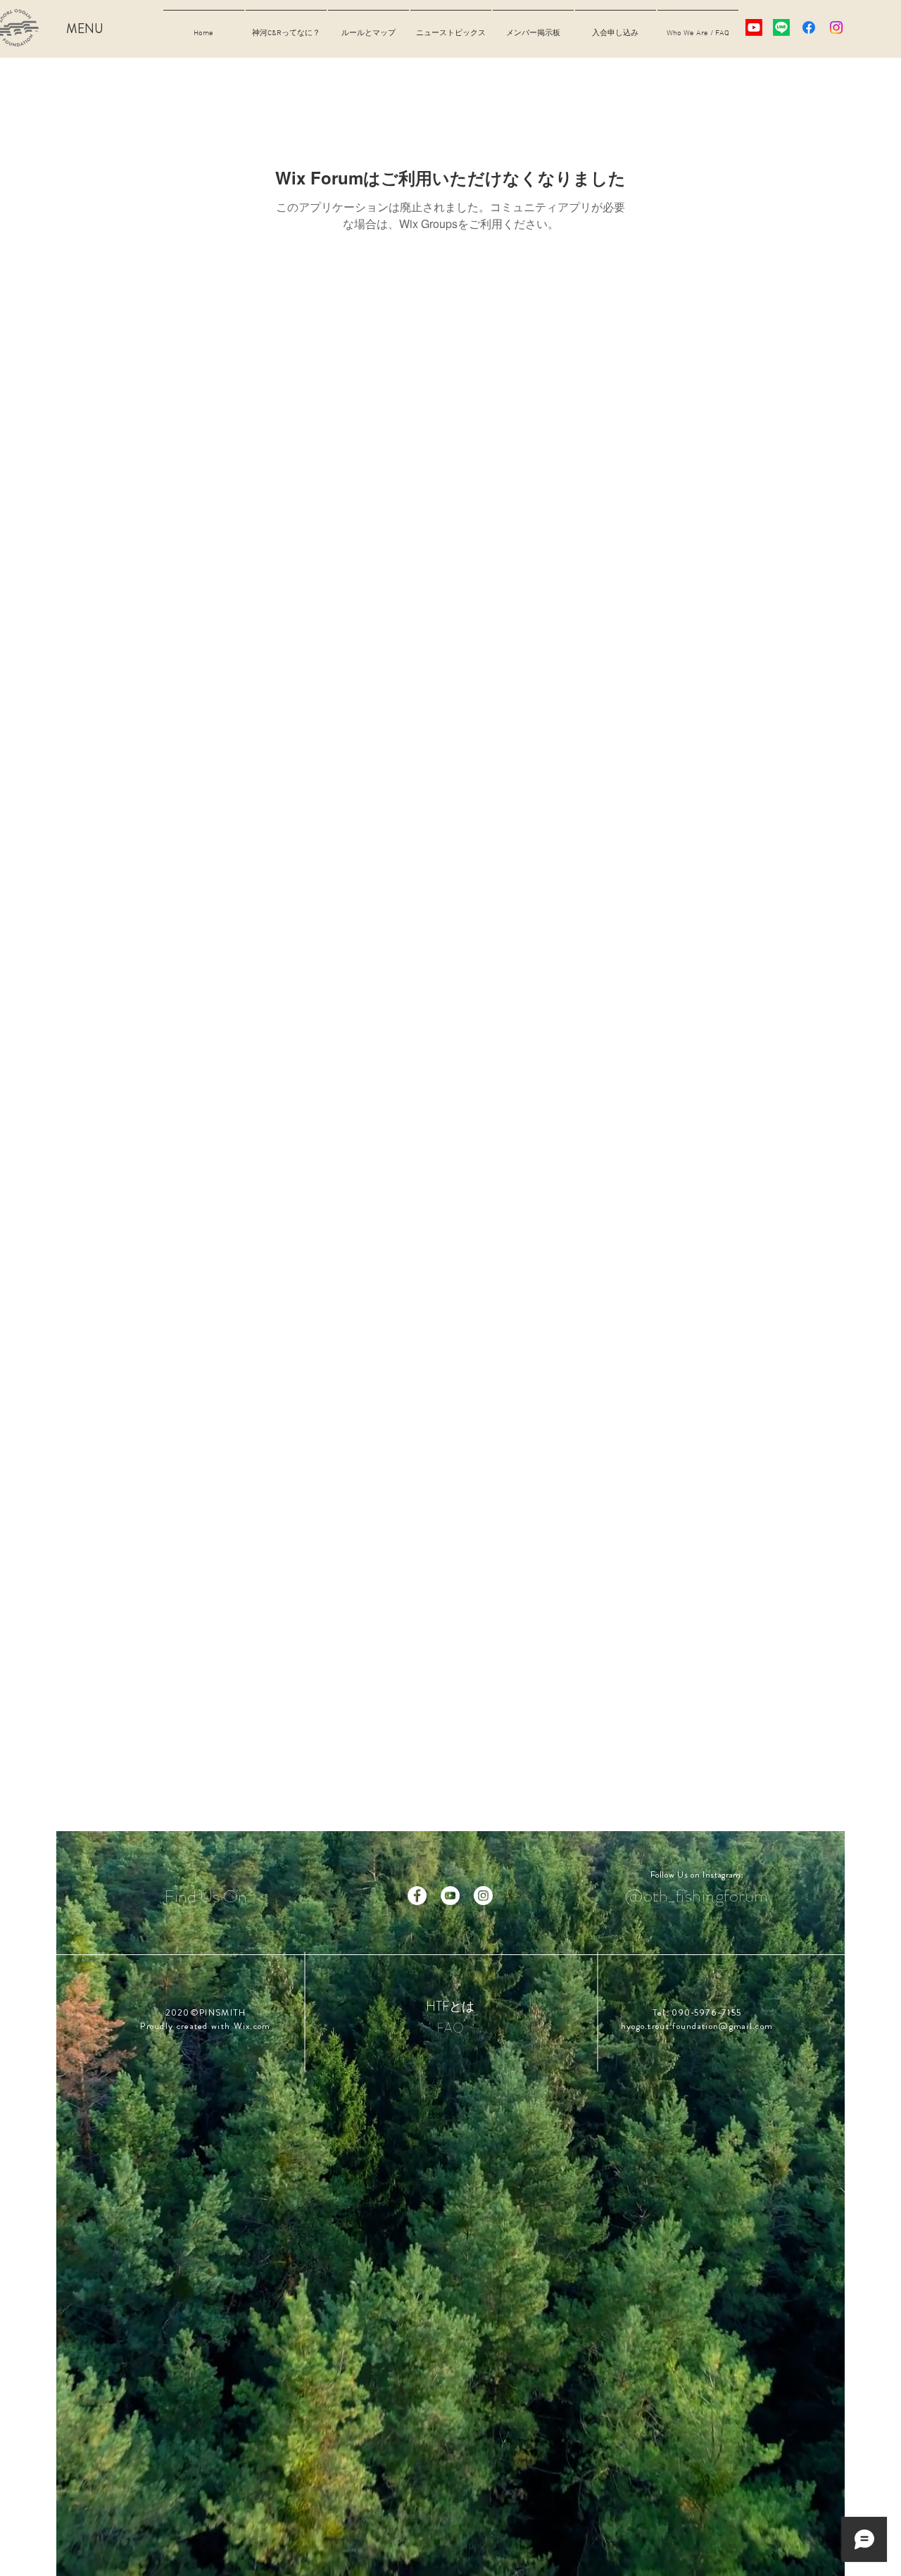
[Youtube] (754, 27)
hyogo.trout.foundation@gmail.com (697, 2026)
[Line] (781, 27)
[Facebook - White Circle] (417, 1896)
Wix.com (252, 2026)
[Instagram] (836, 27)
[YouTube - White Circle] (450, 1896)
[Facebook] (809, 27)
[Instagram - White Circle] (483, 1896)
